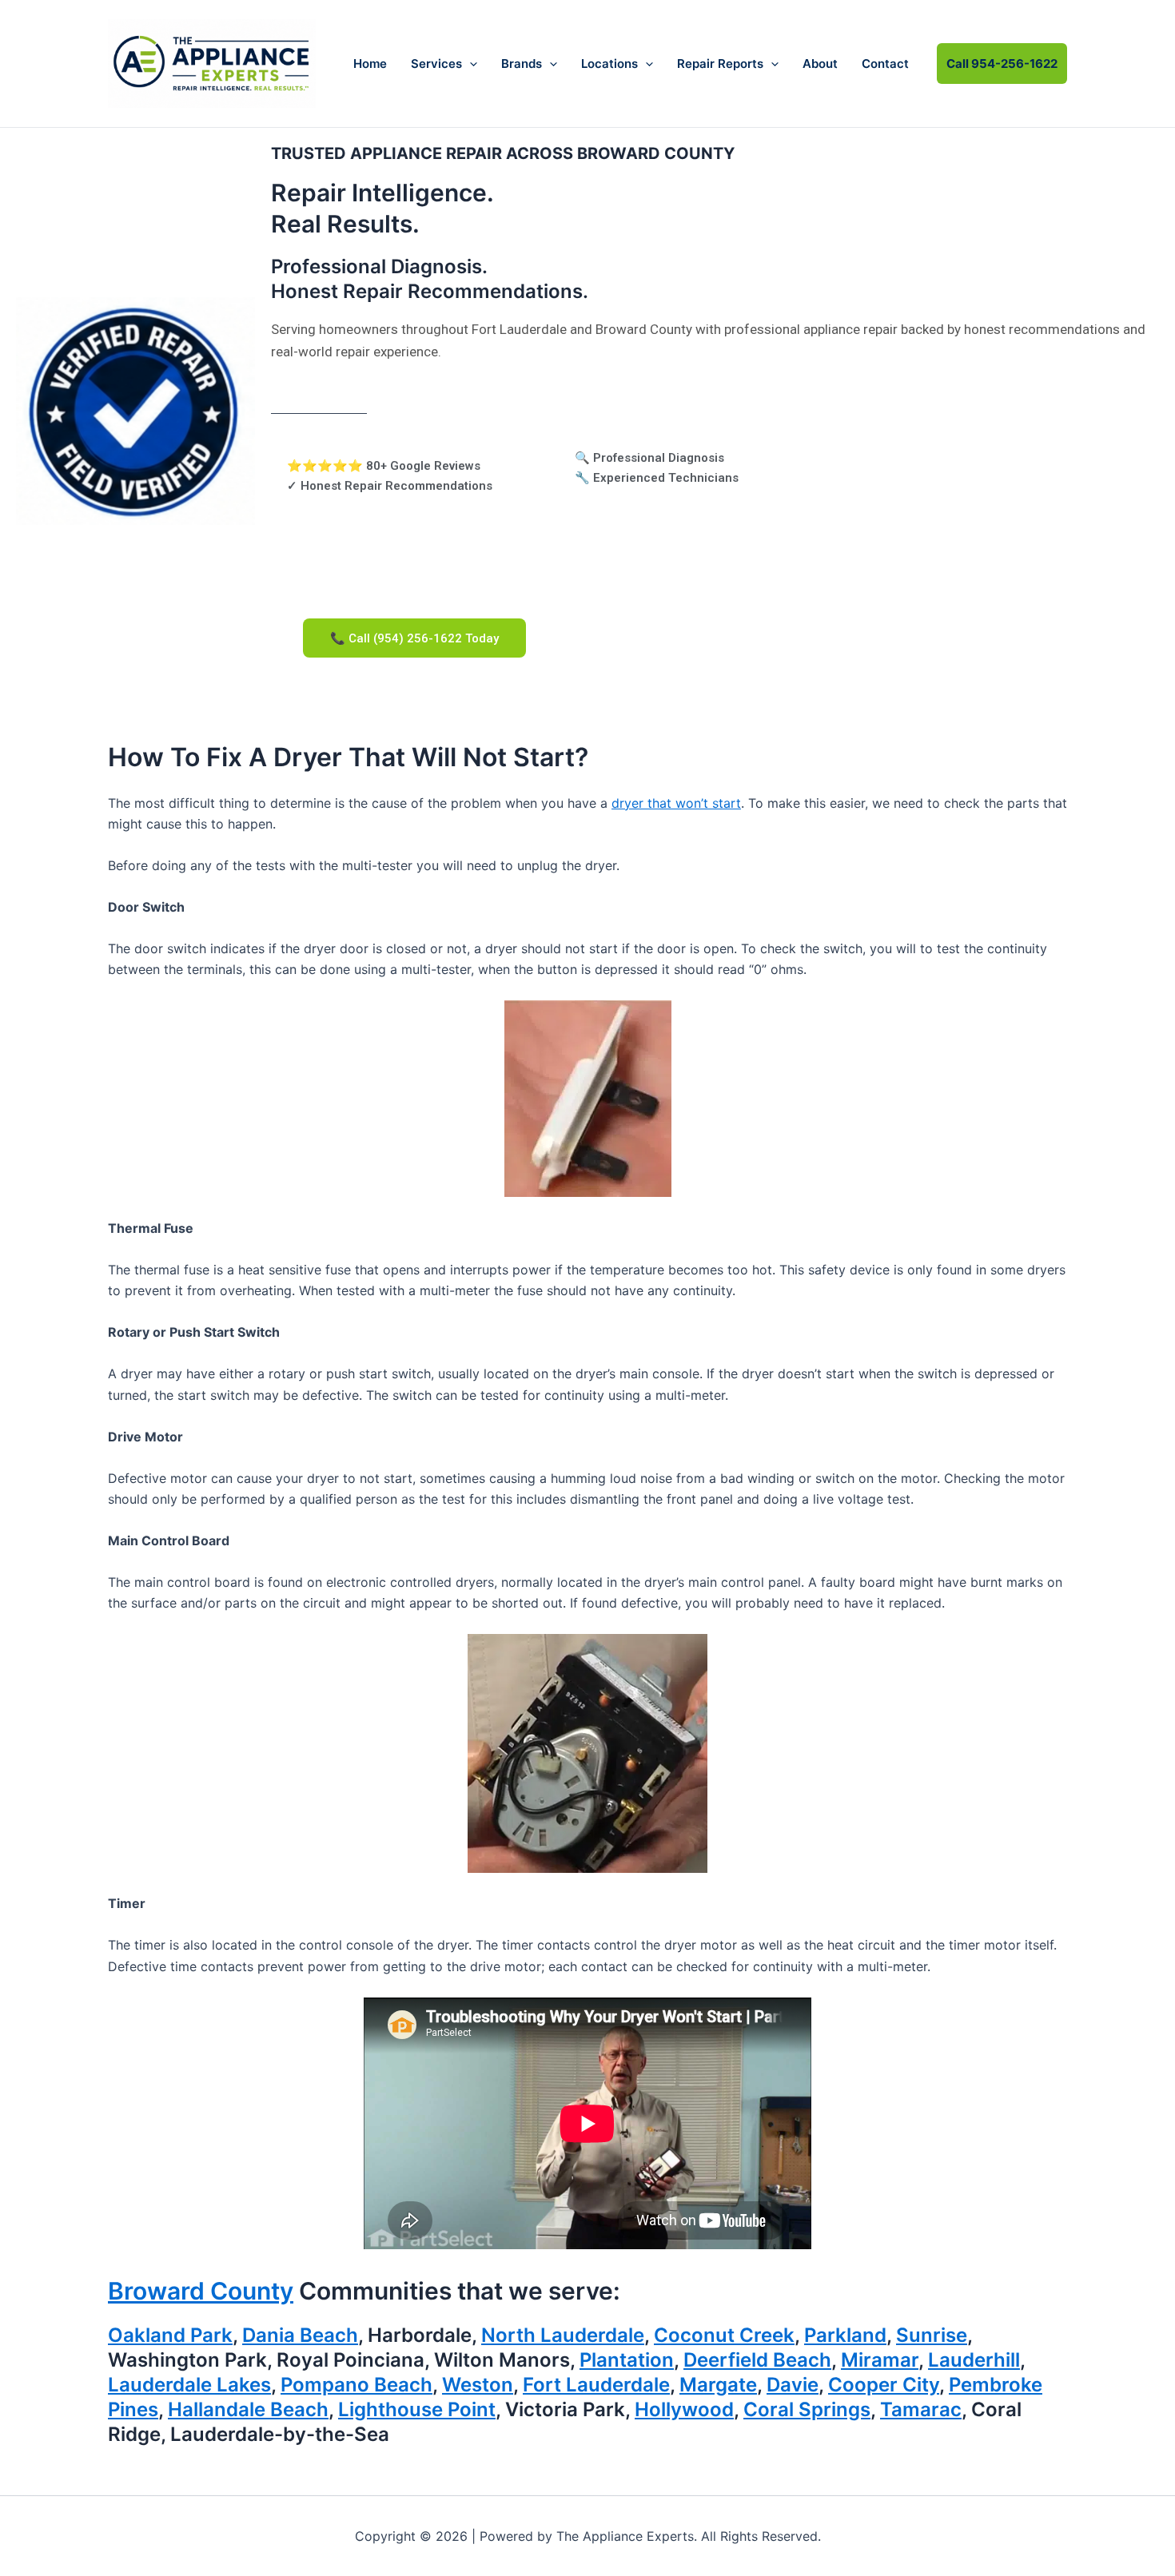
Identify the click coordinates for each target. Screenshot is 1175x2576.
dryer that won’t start (676, 803)
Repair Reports (720, 64)
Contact (885, 64)
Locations (609, 64)
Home (370, 64)
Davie (793, 2385)
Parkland (845, 2335)
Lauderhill (974, 2360)
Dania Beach (300, 2335)
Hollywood (684, 2409)
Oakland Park (170, 2335)
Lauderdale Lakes (189, 2385)
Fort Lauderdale (596, 2385)
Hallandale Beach (248, 2409)
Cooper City (884, 2385)
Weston (478, 2385)
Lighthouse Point (417, 2409)
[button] (470, 64)
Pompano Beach (356, 2385)
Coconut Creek (724, 2335)
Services (436, 64)
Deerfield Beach (757, 2360)
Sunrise (932, 2335)
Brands (522, 64)
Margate (718, 2385)
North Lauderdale (563, 2335)
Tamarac (921, 2409)
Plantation (627, 2360)
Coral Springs (807, 2409)
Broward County (201, 2291)
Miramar (880, 2360)
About (820, 64)
